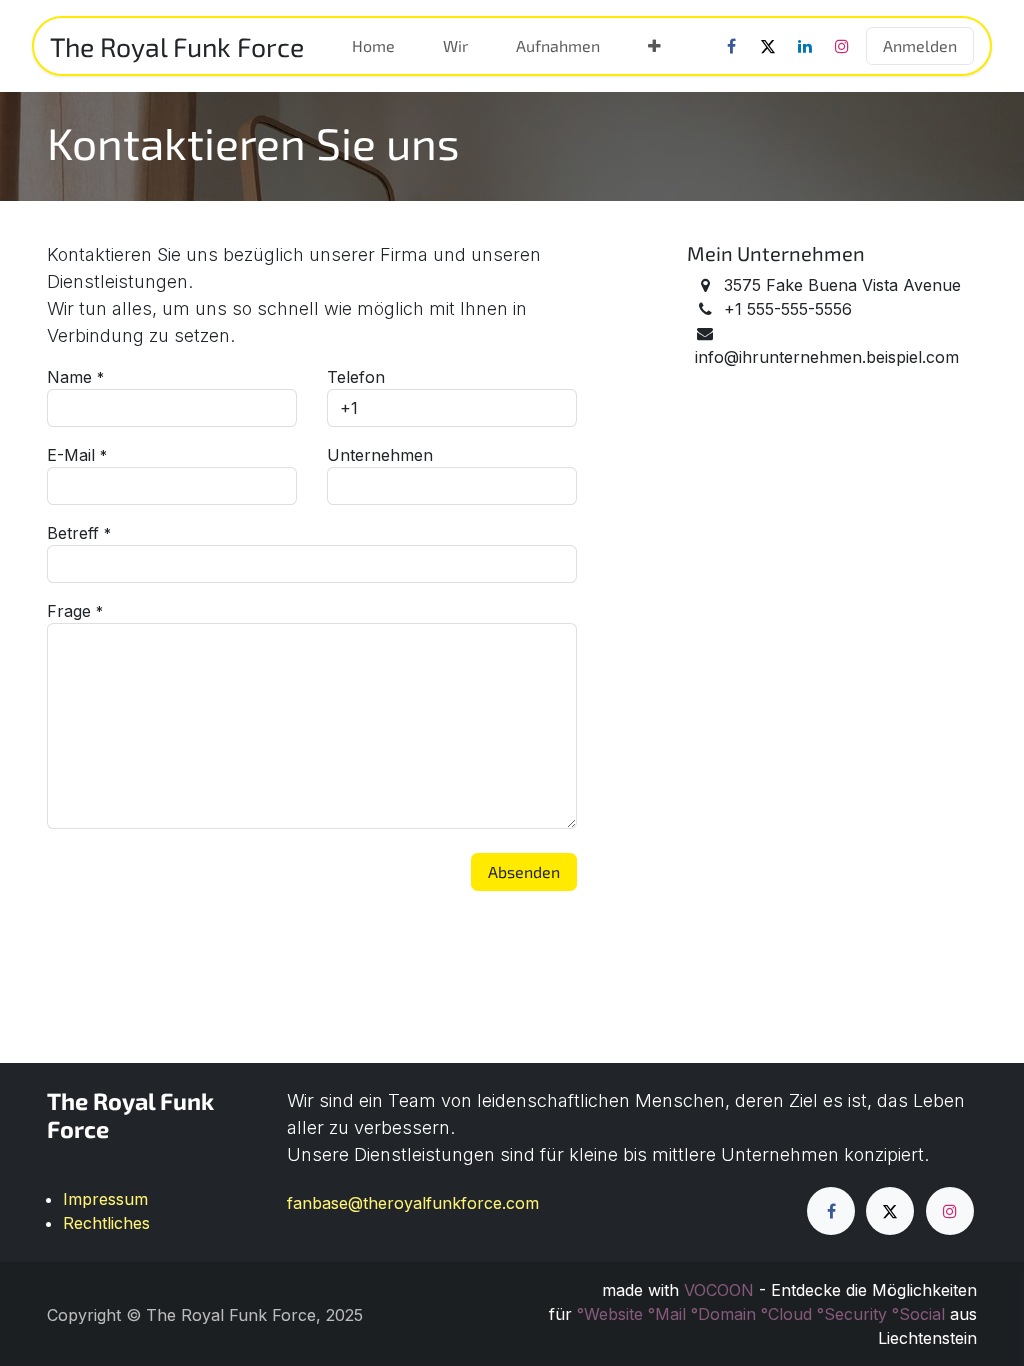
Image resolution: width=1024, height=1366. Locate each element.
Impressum (105, 1199)
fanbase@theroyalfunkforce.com (413, 1203)
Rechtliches (106, 1223)
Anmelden (920, 45)
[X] (768, 46)
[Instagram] (842, 46)
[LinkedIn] (805, 46)
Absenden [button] (524, 871)
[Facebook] (731, 46)
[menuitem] (373, 46)
